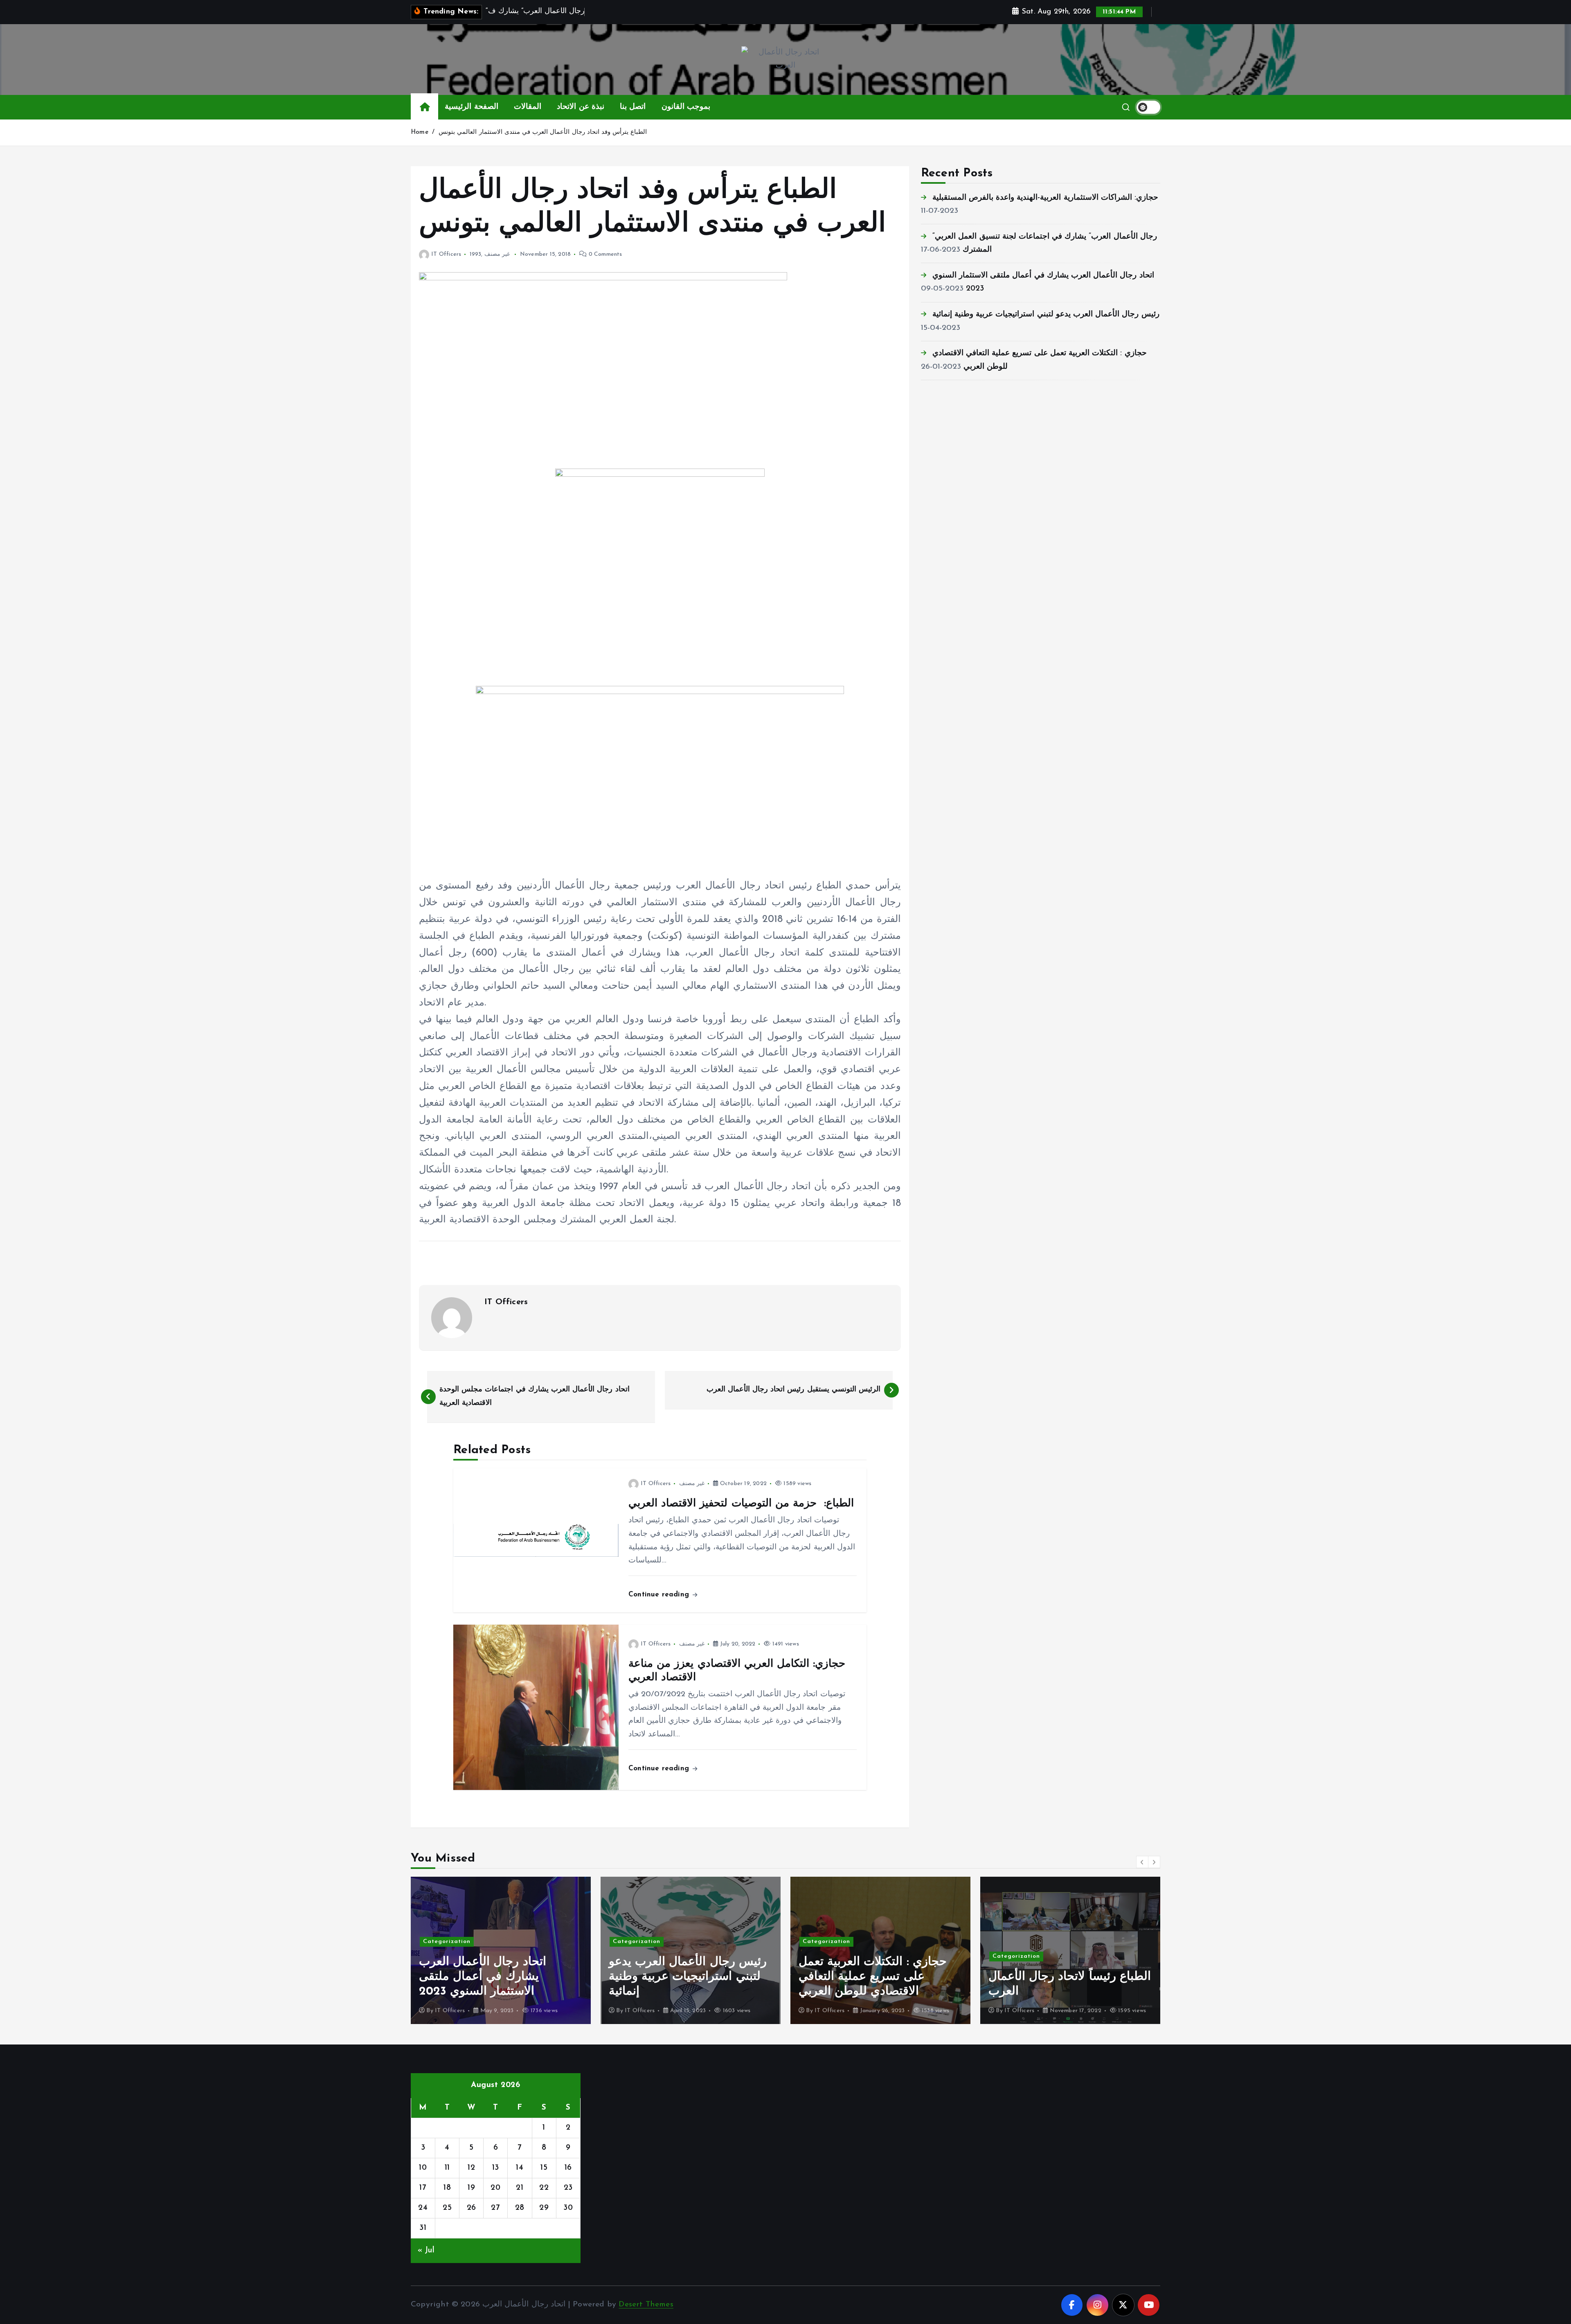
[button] (1142, 1862)
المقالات (528, 107)
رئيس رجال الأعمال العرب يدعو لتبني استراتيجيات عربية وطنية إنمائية (1046, 314)
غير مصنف (497, 254)
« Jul (426, 2251)
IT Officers (446, 254)
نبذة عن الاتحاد (580, 107)
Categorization (447, 1942)
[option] (501, 1950)
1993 (475, 254)
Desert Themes (646, 2305)
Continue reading (660, 1595)
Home (420, 132)
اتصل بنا (633, 107)
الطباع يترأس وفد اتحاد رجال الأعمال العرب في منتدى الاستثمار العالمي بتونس (543, 132)
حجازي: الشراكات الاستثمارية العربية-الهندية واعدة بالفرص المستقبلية (1045, 198)
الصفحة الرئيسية (471, 107)
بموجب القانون (686, 107)
